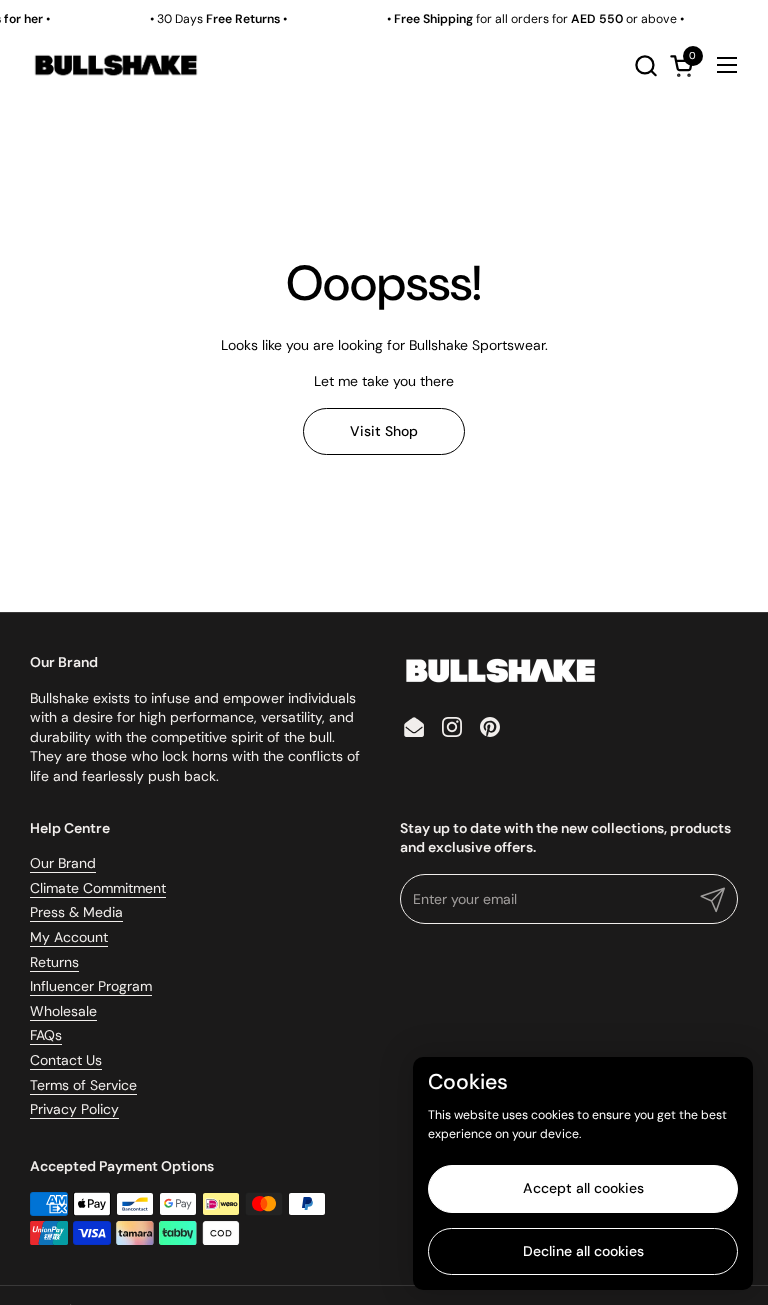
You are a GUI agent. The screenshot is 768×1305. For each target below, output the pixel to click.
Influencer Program (91, 986)
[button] (645, 65)
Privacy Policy (74, 1109)
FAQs (46, 1035)
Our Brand (63, 863)
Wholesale (63, 1011)
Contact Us (66, 1060)
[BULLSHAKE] (115, 65)
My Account (69, 937)
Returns (54, 962)
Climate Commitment (98, 888)
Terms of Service (83, 1085)
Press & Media (76, 912)
